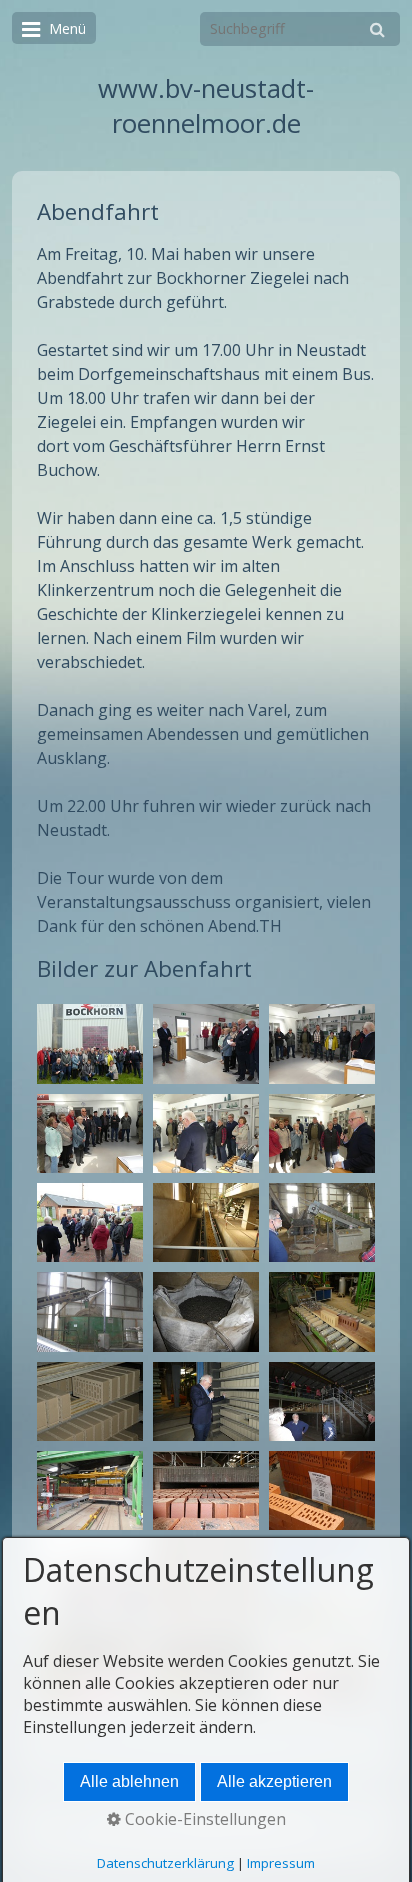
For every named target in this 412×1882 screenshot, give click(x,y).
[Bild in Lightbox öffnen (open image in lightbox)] (90, 1043)
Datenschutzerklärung (165, 1863)
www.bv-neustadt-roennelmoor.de (206, 106)
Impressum (281, 1863)
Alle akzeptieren (274, 1781)
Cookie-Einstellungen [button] (203, 1819)
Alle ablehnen (129, 1781)
